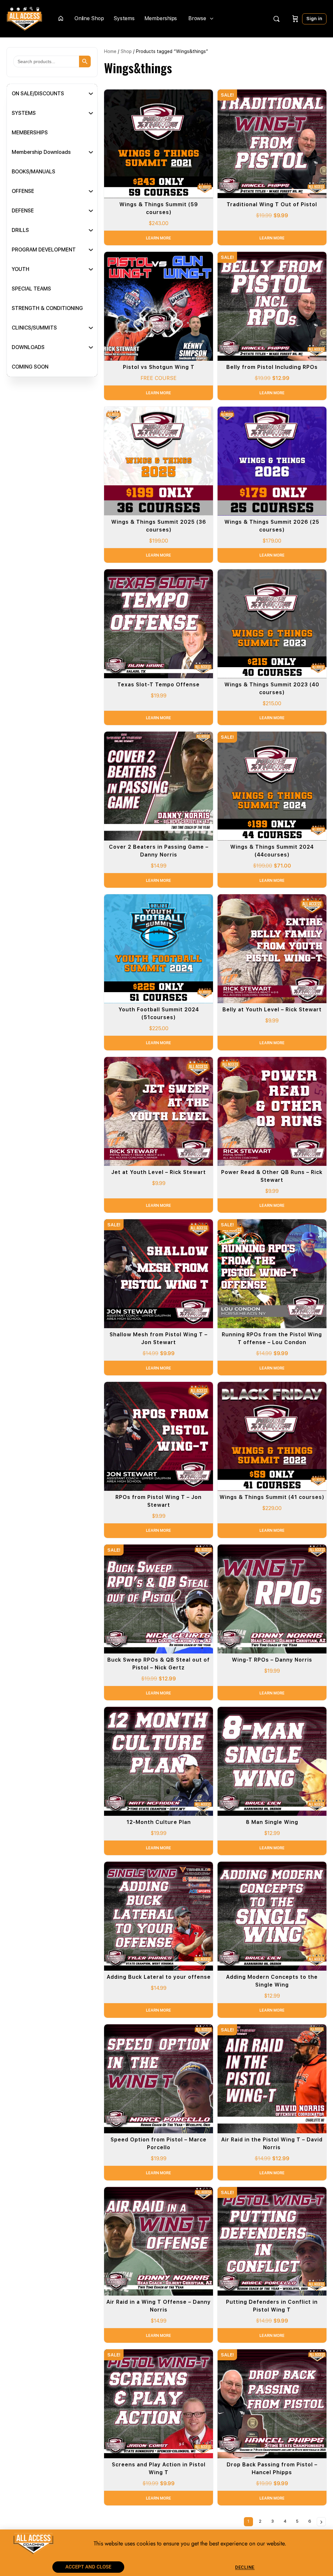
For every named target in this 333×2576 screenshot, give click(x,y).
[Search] (276, 19)
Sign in (314, 19)
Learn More (159, 238)
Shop (126, 51)
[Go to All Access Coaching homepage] (24, 18)
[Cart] (295, 19)
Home (110, 51)
